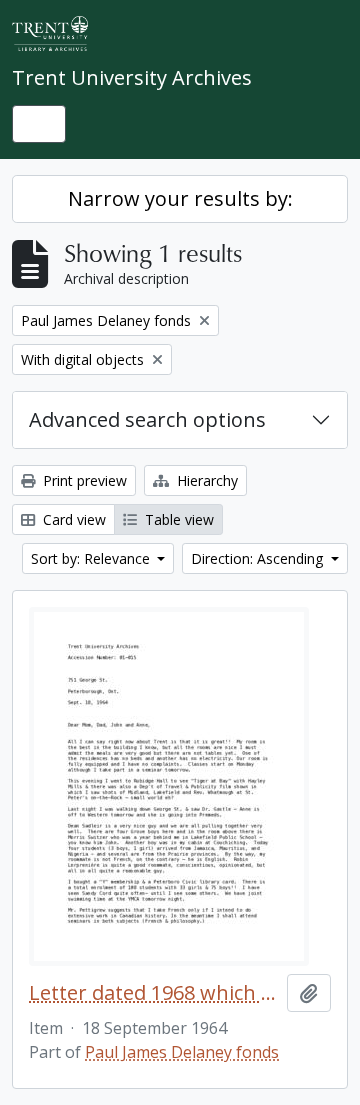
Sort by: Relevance (92, 558)
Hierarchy (205, 480)
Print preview (83, 480)
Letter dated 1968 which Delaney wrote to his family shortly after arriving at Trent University (154, 993)
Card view (72, 519)
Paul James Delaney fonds (182, 1052)
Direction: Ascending (259, 558)
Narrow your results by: (180, 198)
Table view (177, 519)
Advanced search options (147, 419)
